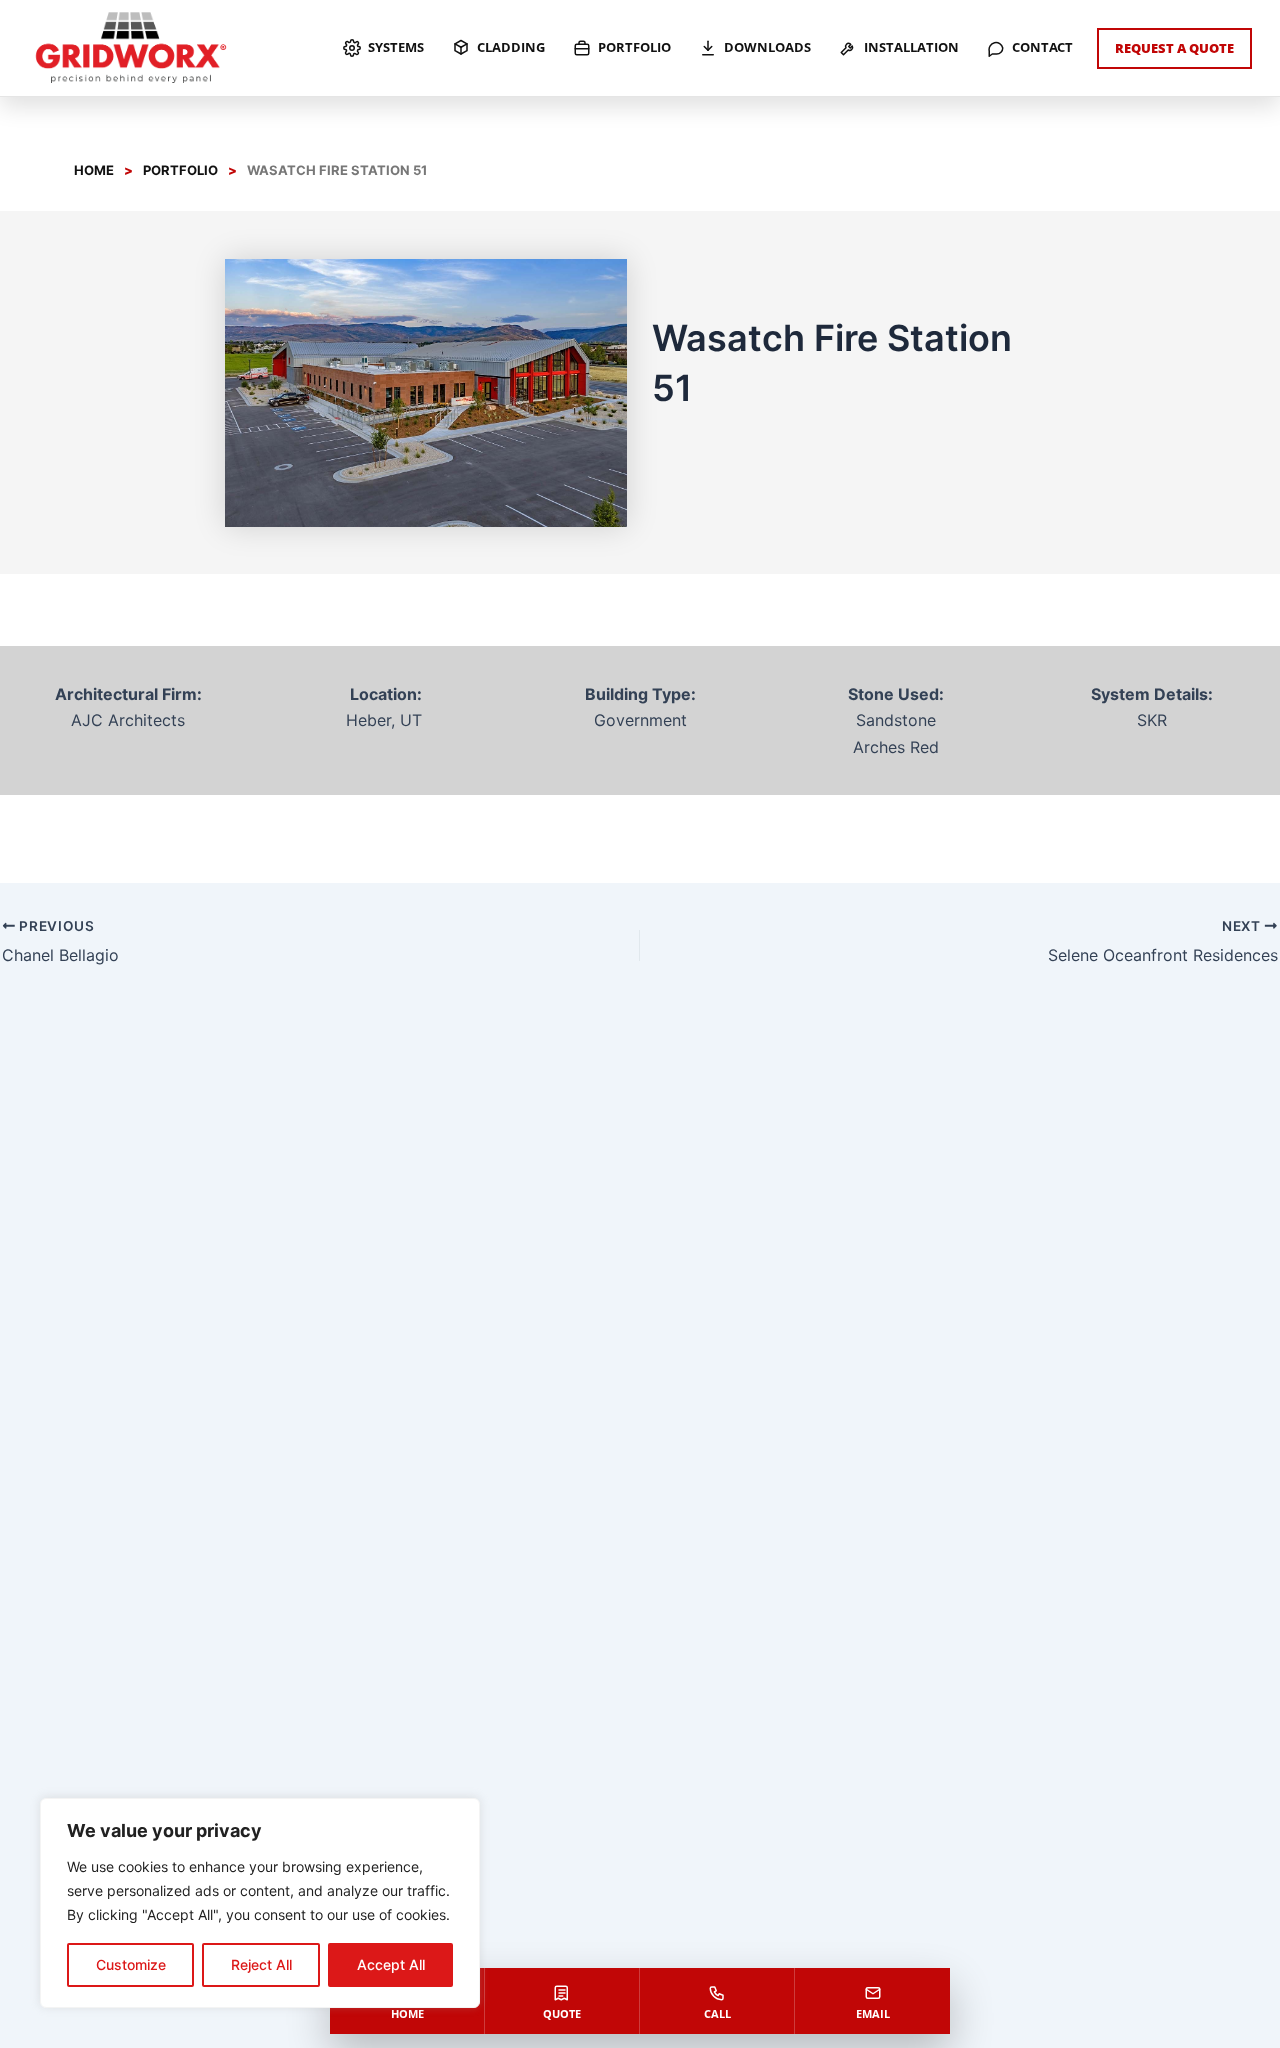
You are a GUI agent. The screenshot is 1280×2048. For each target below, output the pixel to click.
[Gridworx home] (131, 48)
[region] (260, 1903)
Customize (131, 1964)
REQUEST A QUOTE (1174, 48)
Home (94, 170)
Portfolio (180, 170)
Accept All (391, 1964)
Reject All (261, 1964)
